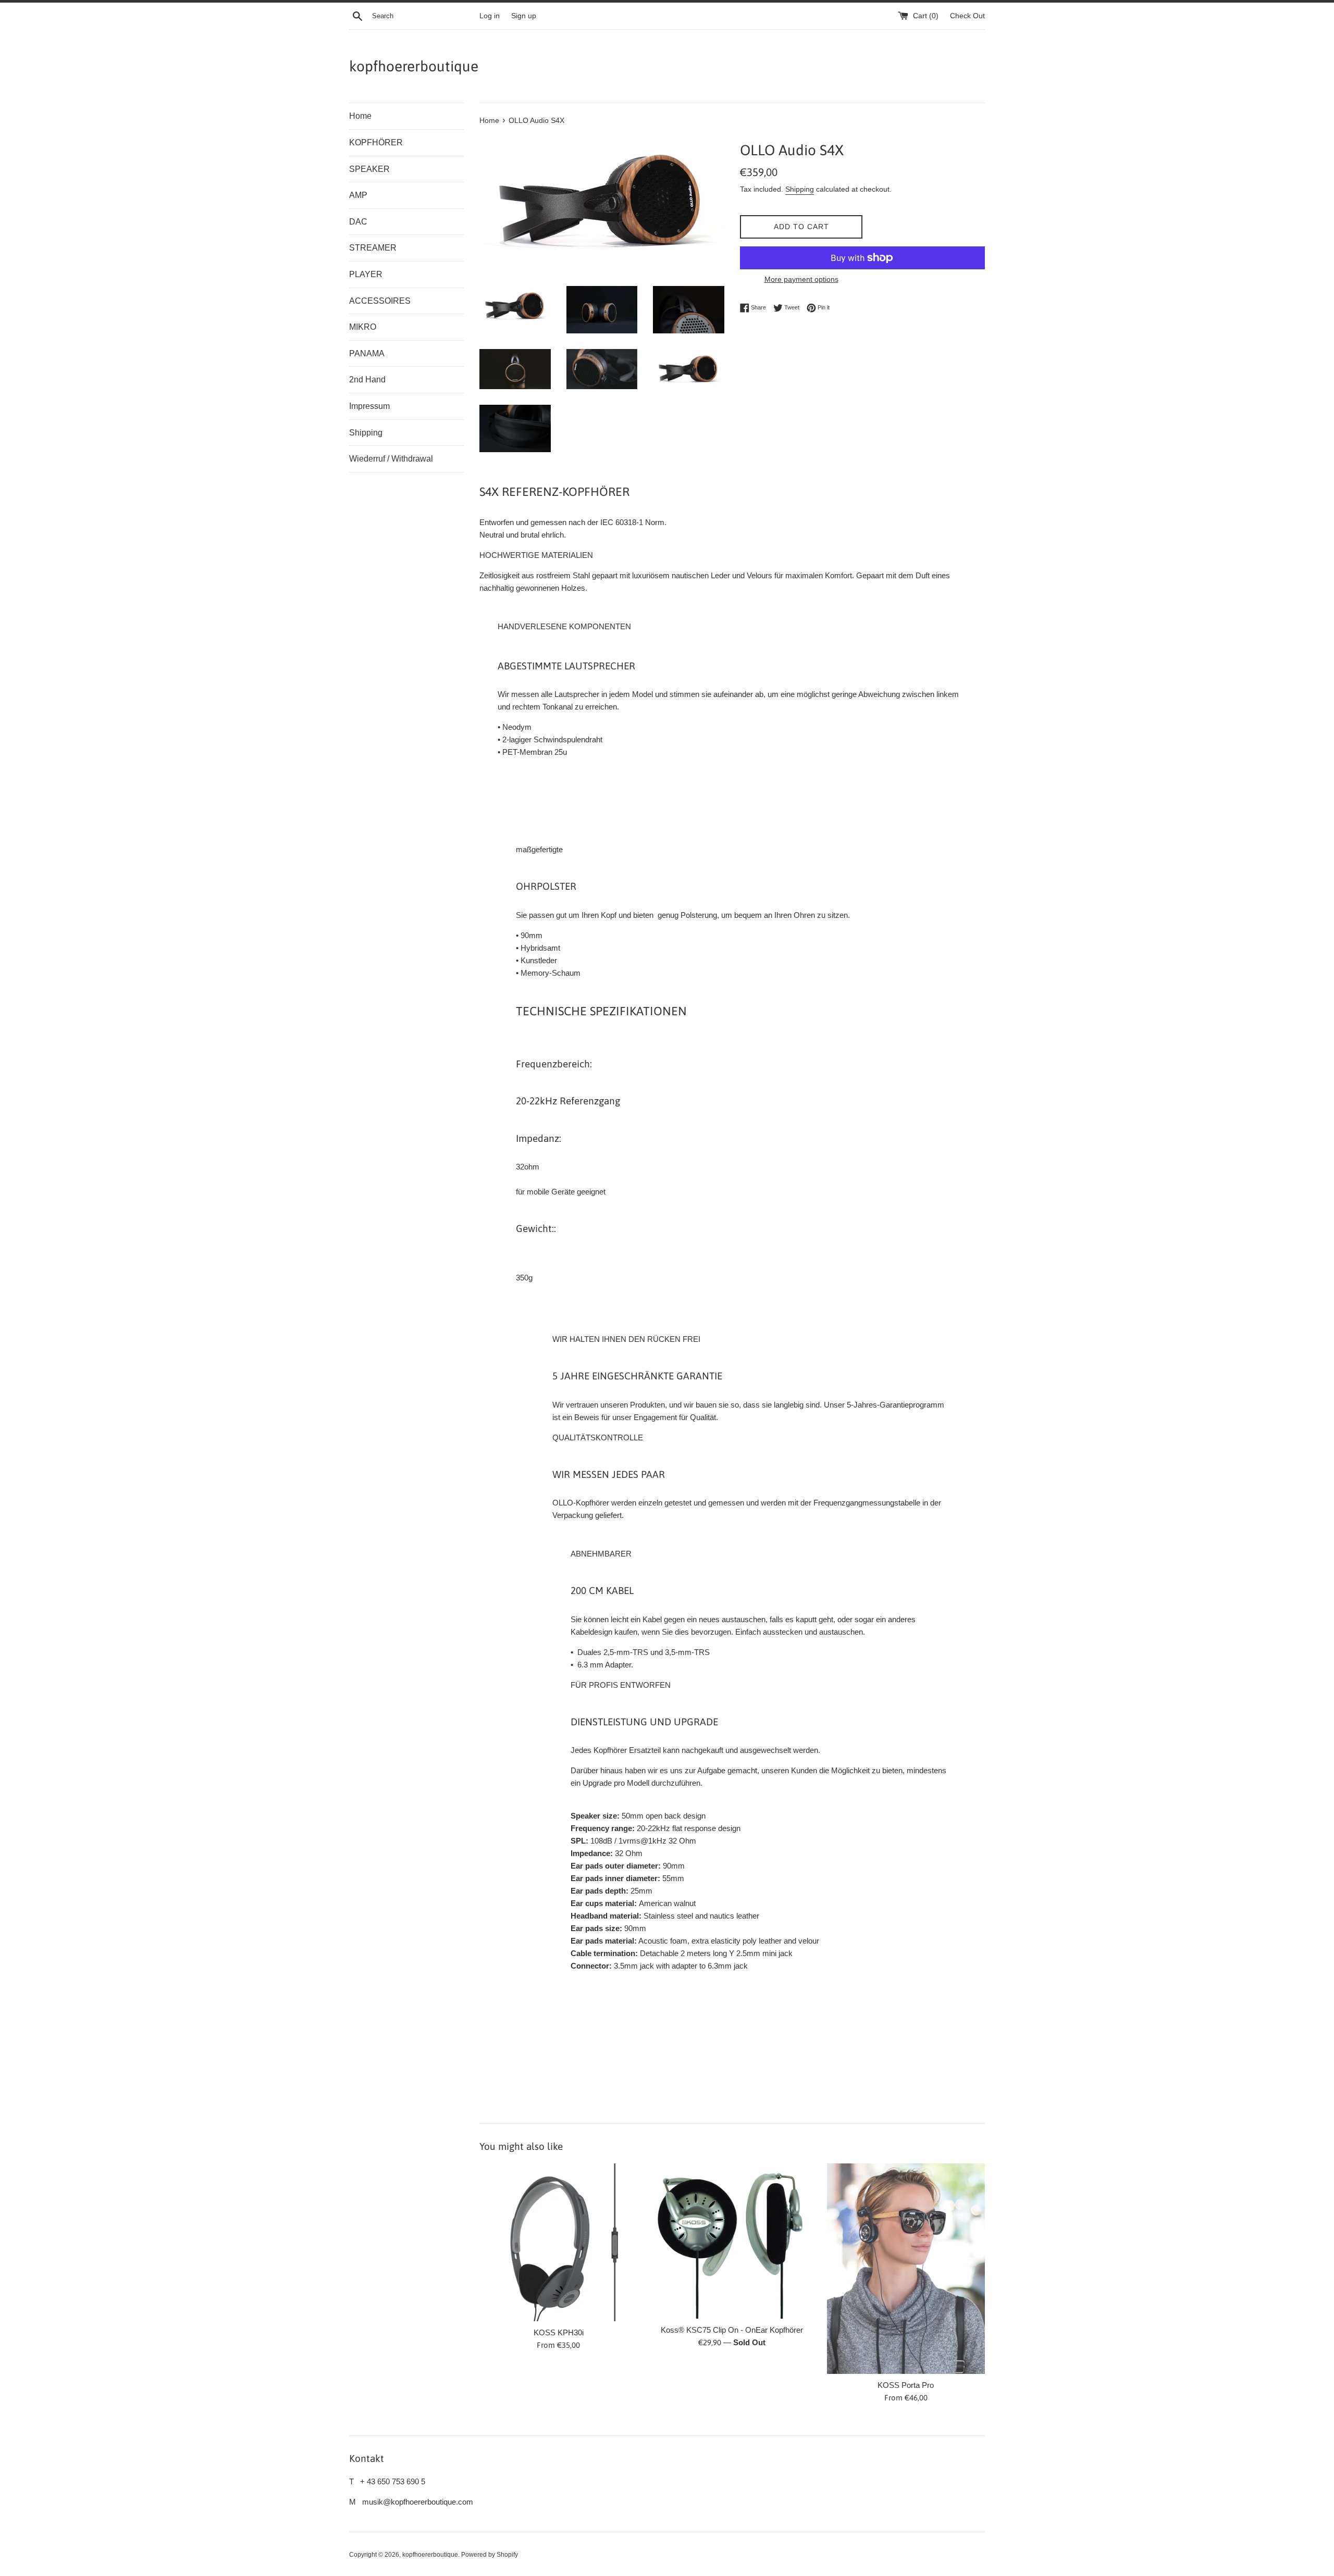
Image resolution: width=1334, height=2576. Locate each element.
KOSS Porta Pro (906, 2385)
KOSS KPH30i (559, 2332)
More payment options (801, 279)
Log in (490, 16)
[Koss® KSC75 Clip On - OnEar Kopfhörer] (732, 2241)
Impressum (369, 406)
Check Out (967, 16)
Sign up (524, 16)
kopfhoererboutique (414, 66)
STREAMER (373, 248)
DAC (358, 222)
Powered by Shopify (490, 2555)
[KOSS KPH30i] (558, 2242)
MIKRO (363, 327)
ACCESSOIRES (380, 301)
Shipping (366, 433)
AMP (358, 195)
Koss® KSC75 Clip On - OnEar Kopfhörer (732, 2330)
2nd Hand (367, 379)
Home (360, 116)
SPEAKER (369, 169)
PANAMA (367, 353)
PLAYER (366, 274)
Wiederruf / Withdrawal (391, 459)
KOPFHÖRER (376, 142)
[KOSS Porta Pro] (906, 2269)
